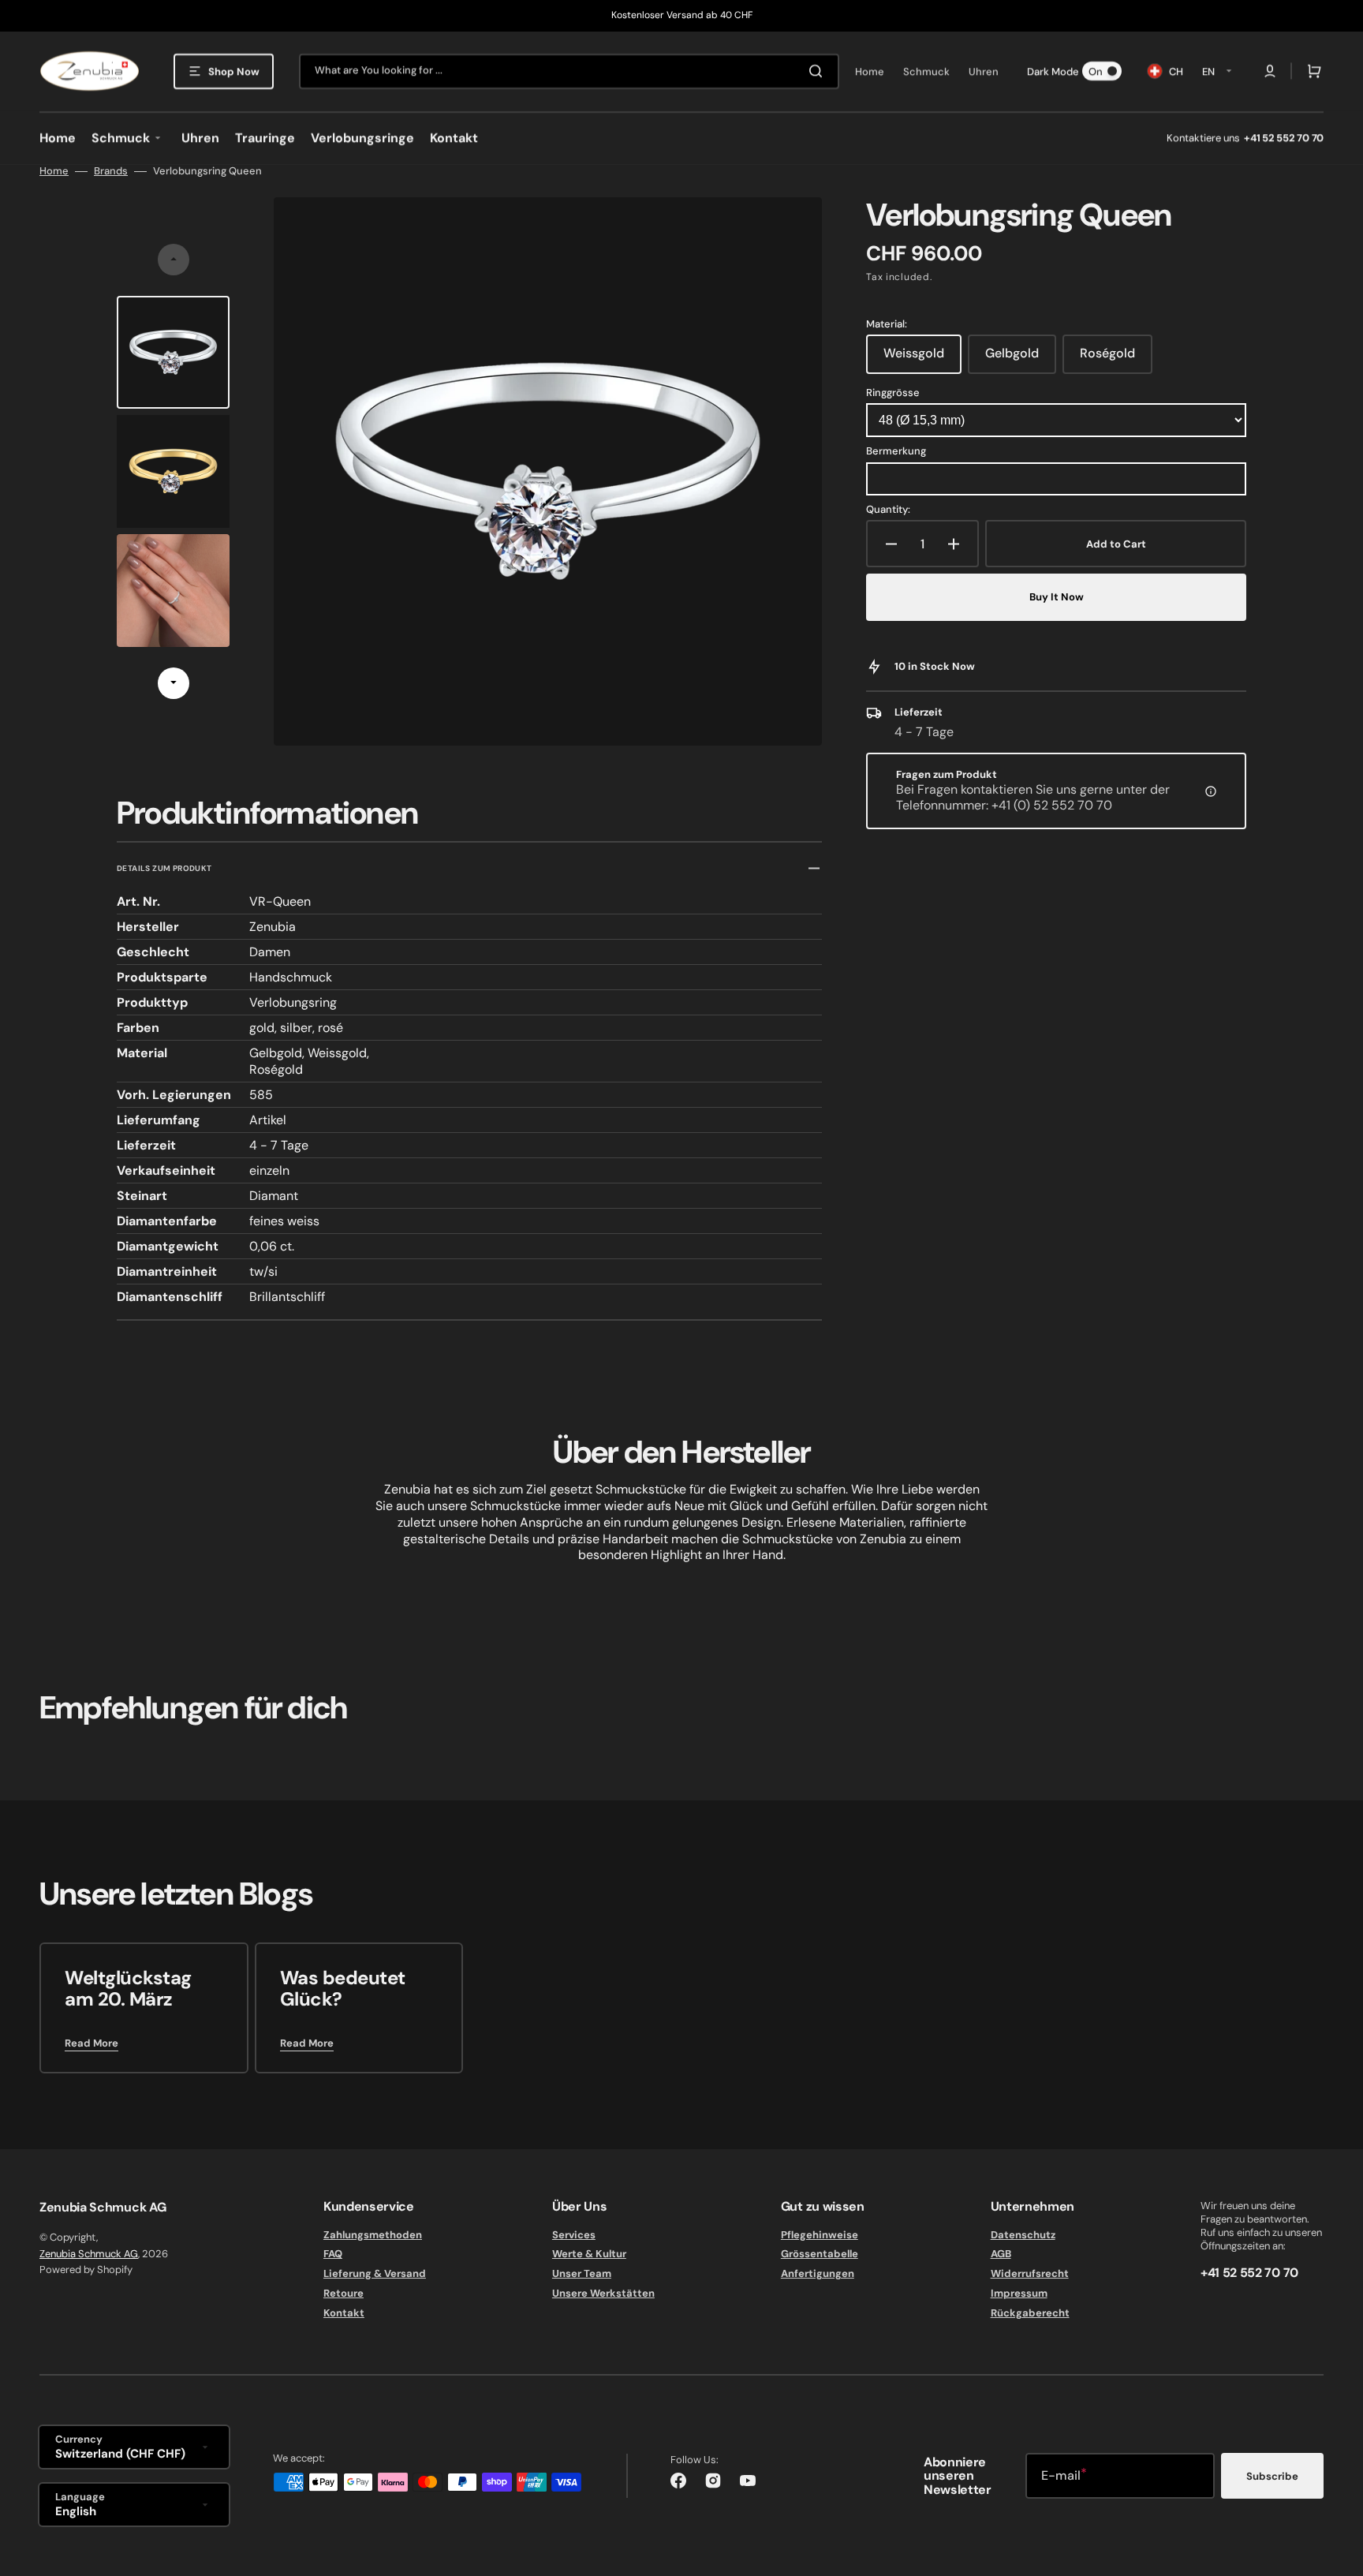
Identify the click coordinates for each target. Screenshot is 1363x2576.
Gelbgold (1021, 359)
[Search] (819, 71)
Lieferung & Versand (375, 2273)
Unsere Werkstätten (603, 2293)
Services (574, 2235)
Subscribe (1272, 2476)
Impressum (1019, 2293)
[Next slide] (174, 683)
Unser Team (582, 2273)
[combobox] (569, 71)
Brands (111, 171)
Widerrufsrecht (1030, 2273)
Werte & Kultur (589, 2254)
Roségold (1116, 359)
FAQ (333, 2254)
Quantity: (888, 510)
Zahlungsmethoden (373, 2235)
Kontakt (344, 2313)
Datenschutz (1023, 2235)
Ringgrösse (893, 393)
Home (54, 171)
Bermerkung (896, 451)
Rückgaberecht (1030, 2313)
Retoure (344, 2293)
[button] (1270, 71)
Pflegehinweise (820, 2235)
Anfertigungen (818, 2273)
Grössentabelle (820, 2254)
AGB (1001, 2254)
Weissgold (922, 359)
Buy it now (1057, 597)
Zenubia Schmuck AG (89, 2254)
